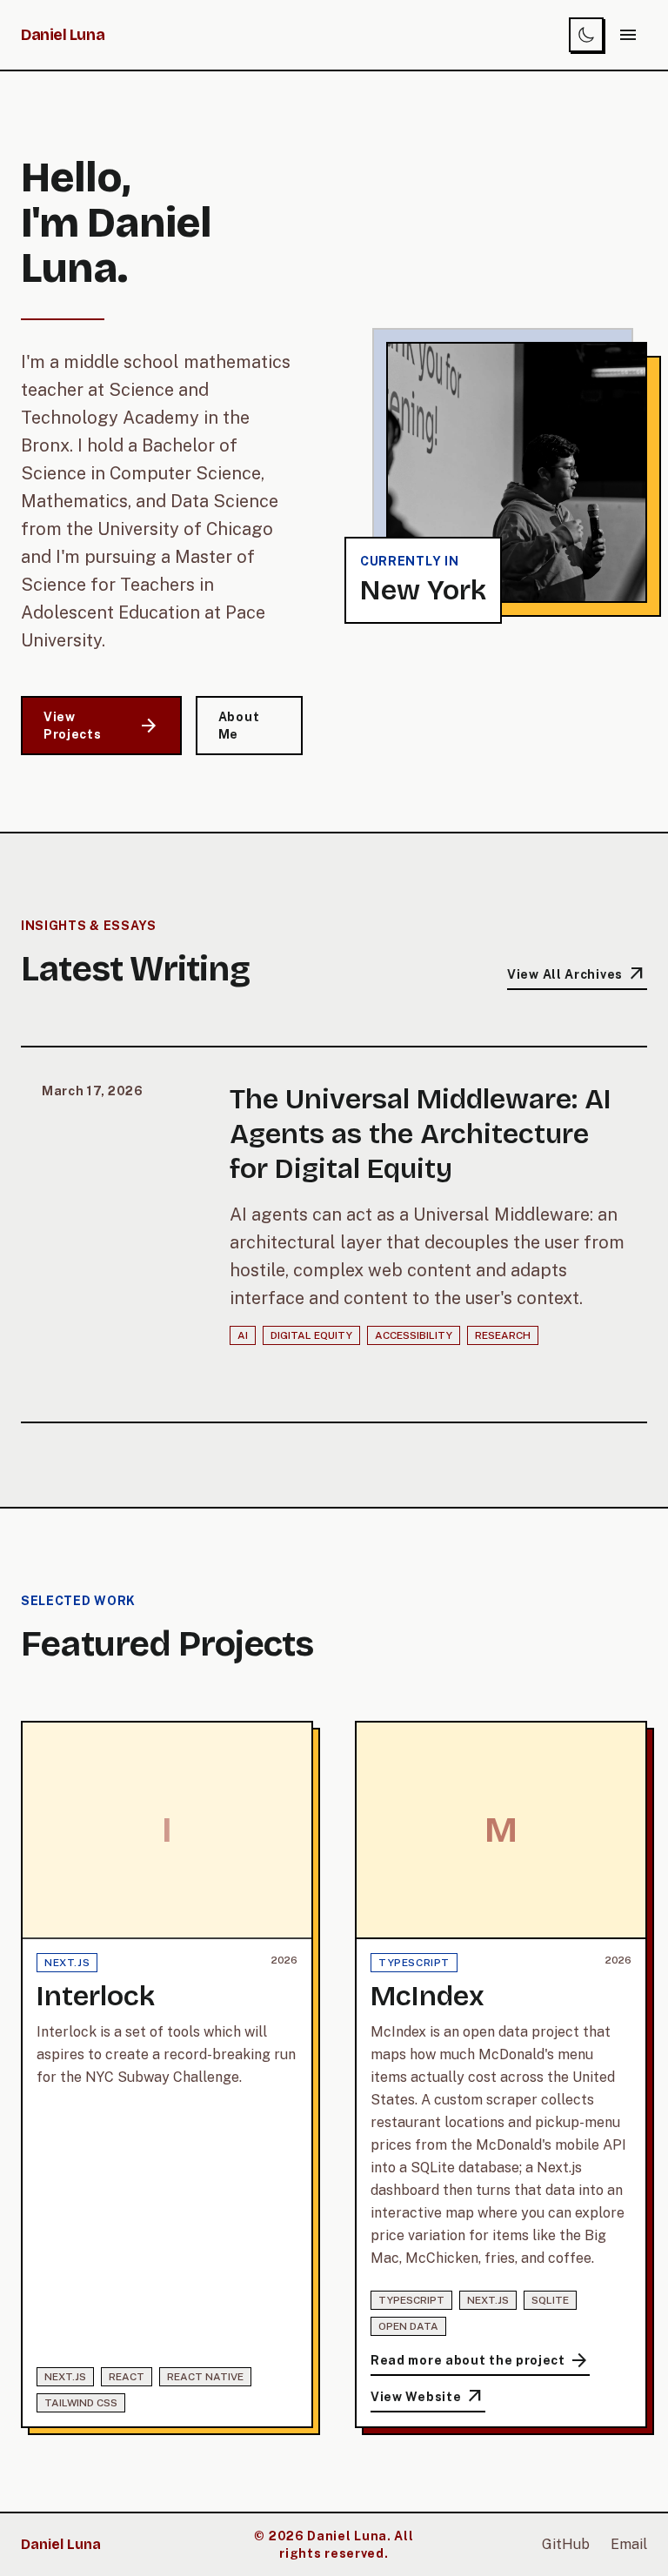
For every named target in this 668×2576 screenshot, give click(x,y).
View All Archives (577, 975)
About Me (239, 726)
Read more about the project (480, 2361)
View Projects (101, 726)
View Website (428, 2399)
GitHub (566, 2544)
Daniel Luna (63, 35)
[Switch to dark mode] (586, 35)
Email (629, 2544)
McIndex (428, 1996)
